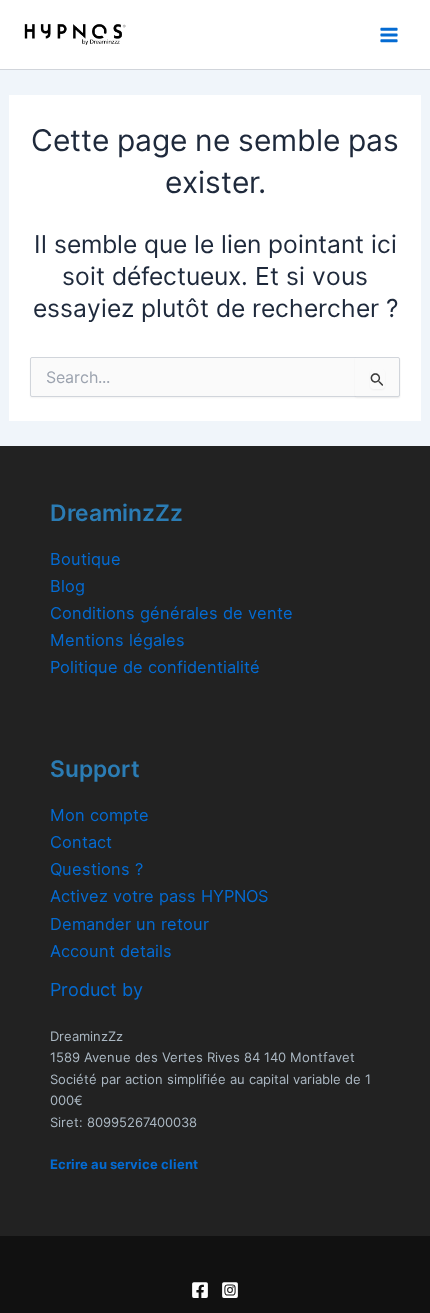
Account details (111, 951)
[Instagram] (230, 1290)
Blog (67, 586)
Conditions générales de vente (171, 613)
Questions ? (96, 869)
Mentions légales (117, 640)
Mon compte (99, 815)
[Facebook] (200, 1290)
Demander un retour (129, 924)
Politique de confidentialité (155, 667)
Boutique (85, 559)
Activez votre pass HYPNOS (159, 896)
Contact (81, 842)
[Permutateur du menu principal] (388, 34)
